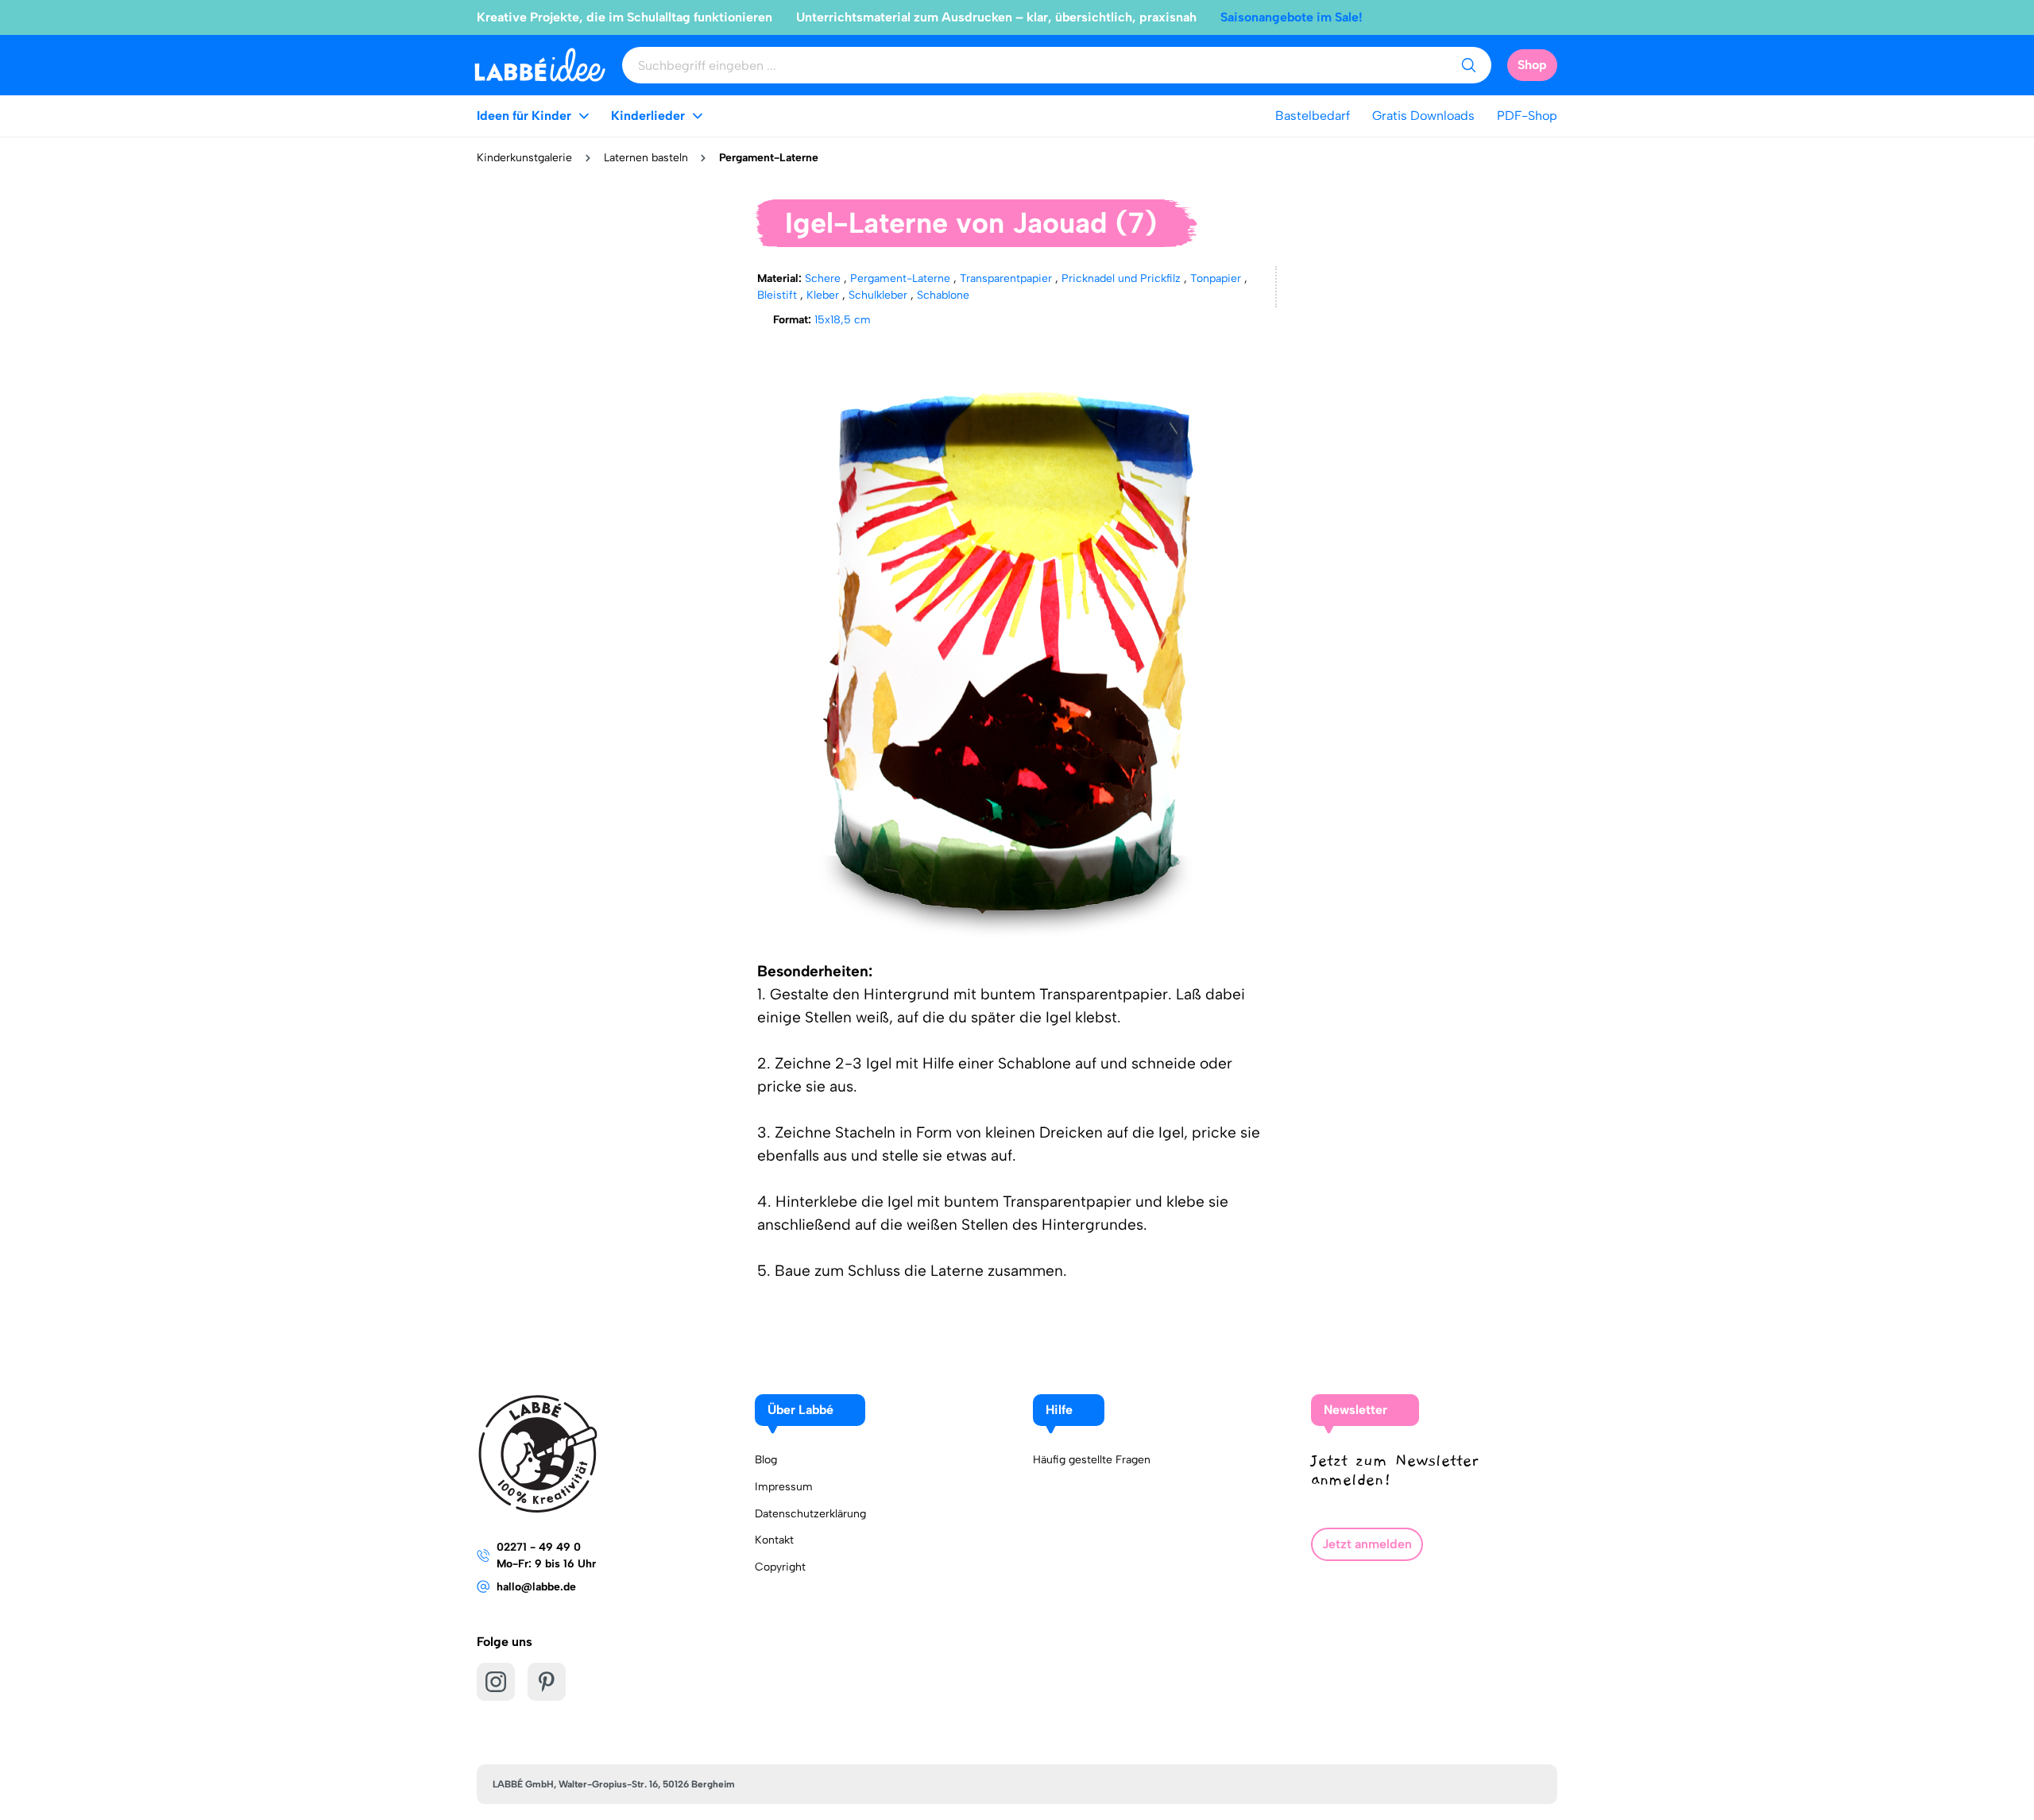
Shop (1532, 65)
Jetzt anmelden (1367, 1544)
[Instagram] (496, 1682)
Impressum (784, 1487)
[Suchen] (1468, 65)
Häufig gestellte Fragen (1092, 1460)
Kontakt (774, 1540)
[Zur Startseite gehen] (540, 65)
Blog (766, 1460)
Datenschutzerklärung (810, 1514)
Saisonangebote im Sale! (1292, 17)
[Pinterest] (547, 1682)
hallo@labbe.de (536, 1587)
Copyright (780, 1567)
